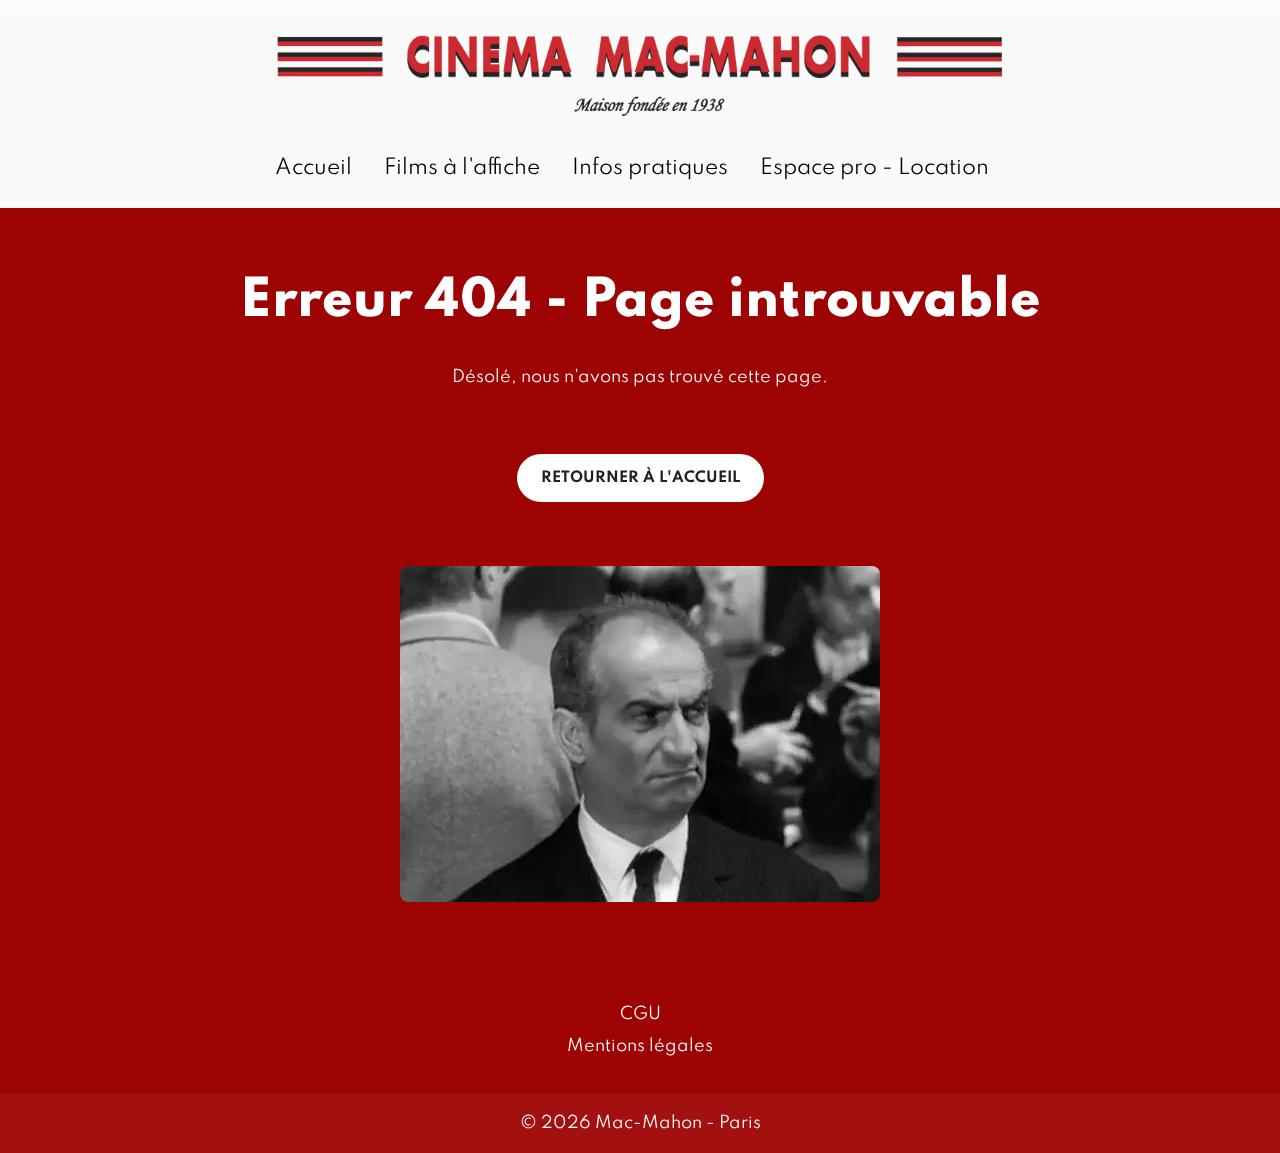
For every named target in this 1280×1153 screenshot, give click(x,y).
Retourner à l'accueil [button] (640, 478)
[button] (640, 734)
